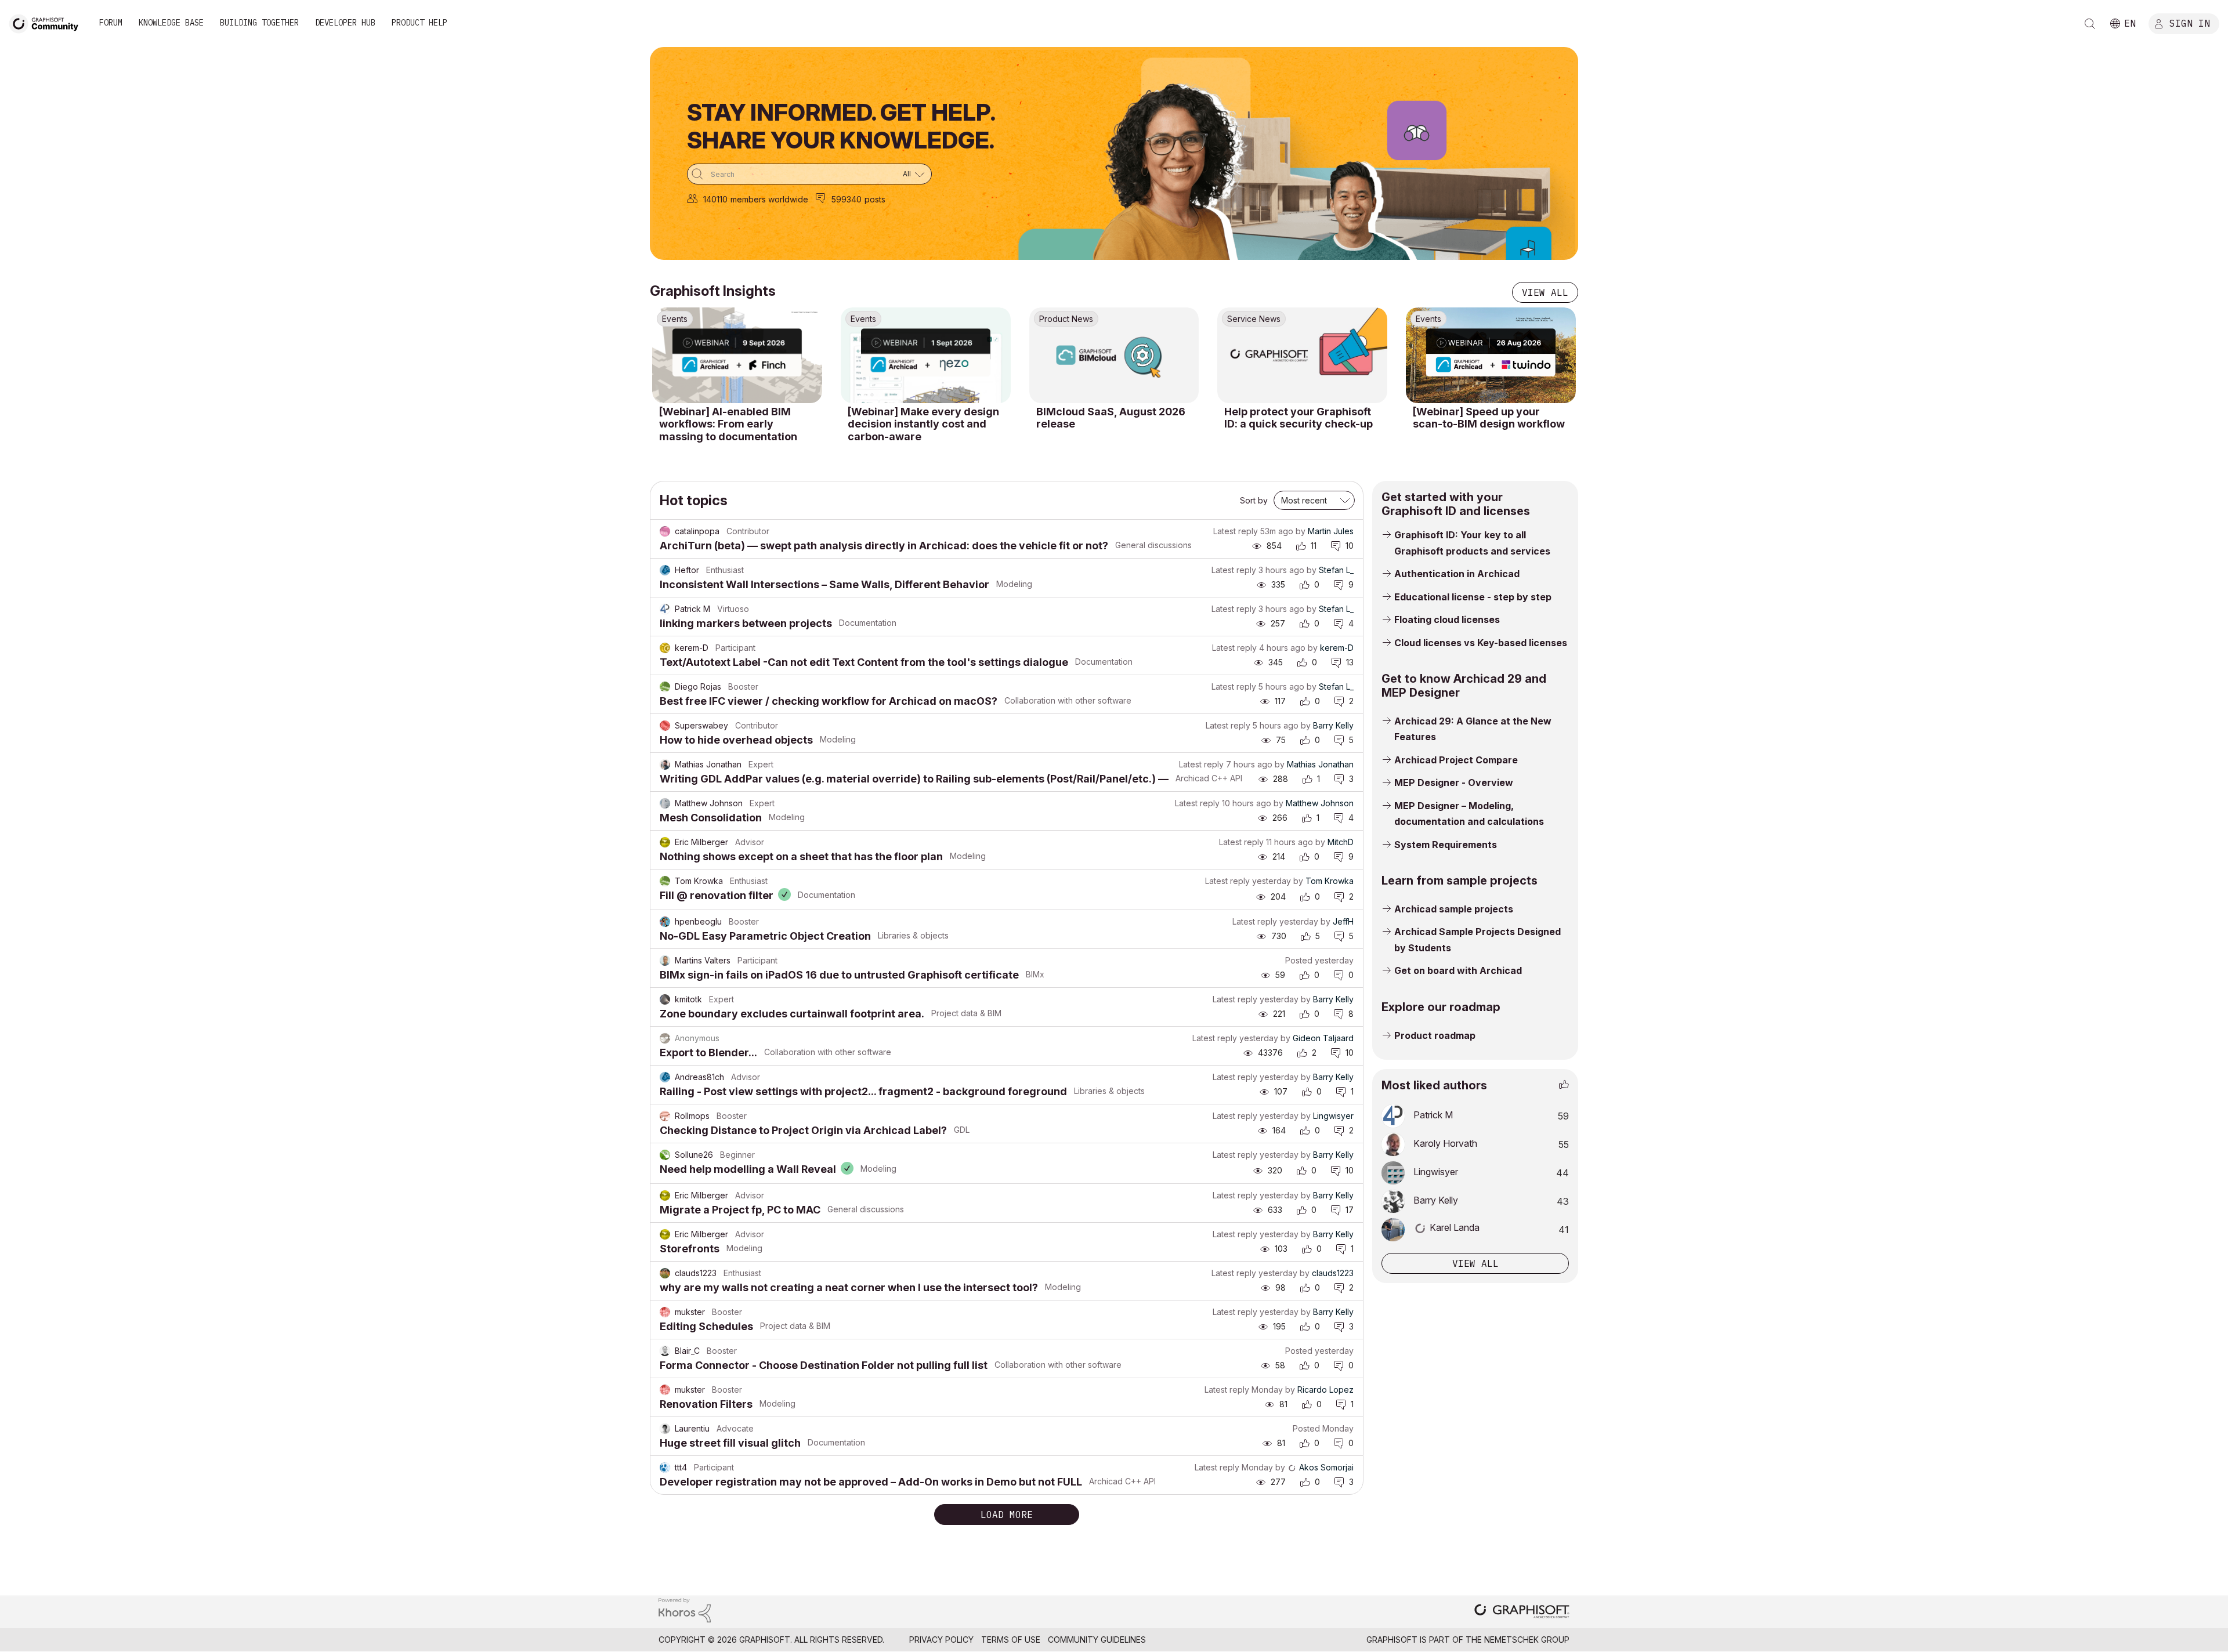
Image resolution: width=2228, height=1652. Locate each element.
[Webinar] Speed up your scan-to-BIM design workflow (1489, 418)
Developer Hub (345, 23)
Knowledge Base (171, 23)
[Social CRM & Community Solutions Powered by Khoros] (685, 1609)
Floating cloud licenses (1447, 619)
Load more (1007, 1515)
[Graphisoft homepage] (1522, 1612)
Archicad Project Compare (1456, 760)
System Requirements (1446, 845)
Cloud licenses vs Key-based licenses (1481, 643)
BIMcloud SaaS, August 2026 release (1111, 418)
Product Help (419, 23)
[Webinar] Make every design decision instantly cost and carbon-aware (923, 424)
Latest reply (1236, 531)
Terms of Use (1011, 1640)
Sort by (1254, 500)
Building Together (259, 23)
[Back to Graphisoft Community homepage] (48, 22)
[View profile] (665, 531)
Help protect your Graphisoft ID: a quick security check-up (1299, 418)
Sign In (2190, 23)
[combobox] (809, 174)
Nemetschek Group (1527, 1640)
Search (2090, 24)
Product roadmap (1435, 1035)
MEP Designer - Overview (1454, 782)
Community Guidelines (1097, 1640)
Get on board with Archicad (1458, 970)
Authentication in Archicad (1457, 574)
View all (1545, 292)
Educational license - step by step (1473, 597)
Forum (111, 23)
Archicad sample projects (1454, 909)
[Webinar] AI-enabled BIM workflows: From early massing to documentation (728, 424)
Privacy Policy (941, 1640)
